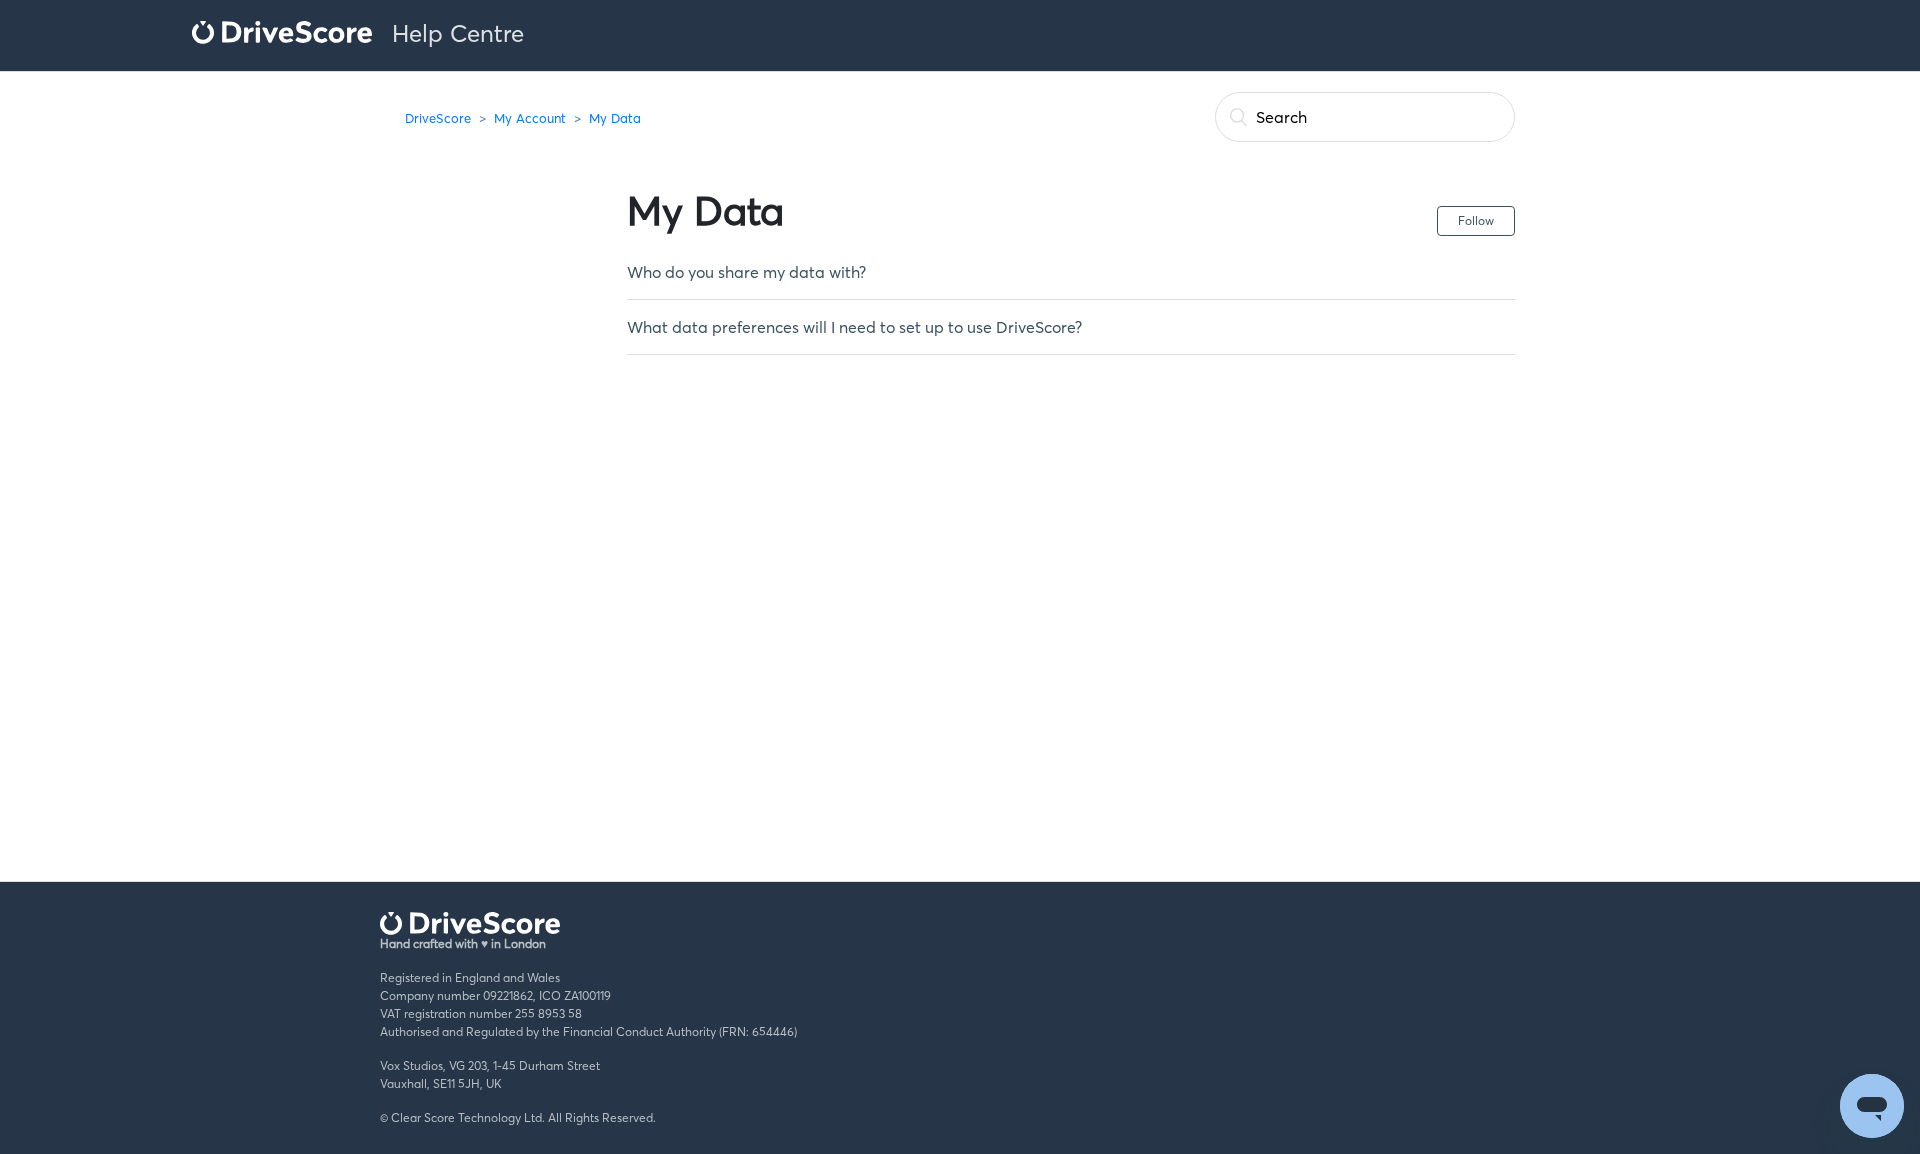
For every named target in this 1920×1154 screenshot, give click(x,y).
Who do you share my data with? (746, 272)
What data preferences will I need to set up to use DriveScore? (854, 327)
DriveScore (438, 118)
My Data (615, 118)
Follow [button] (1476, 220)
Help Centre (458, 33)
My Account (530, 118)
